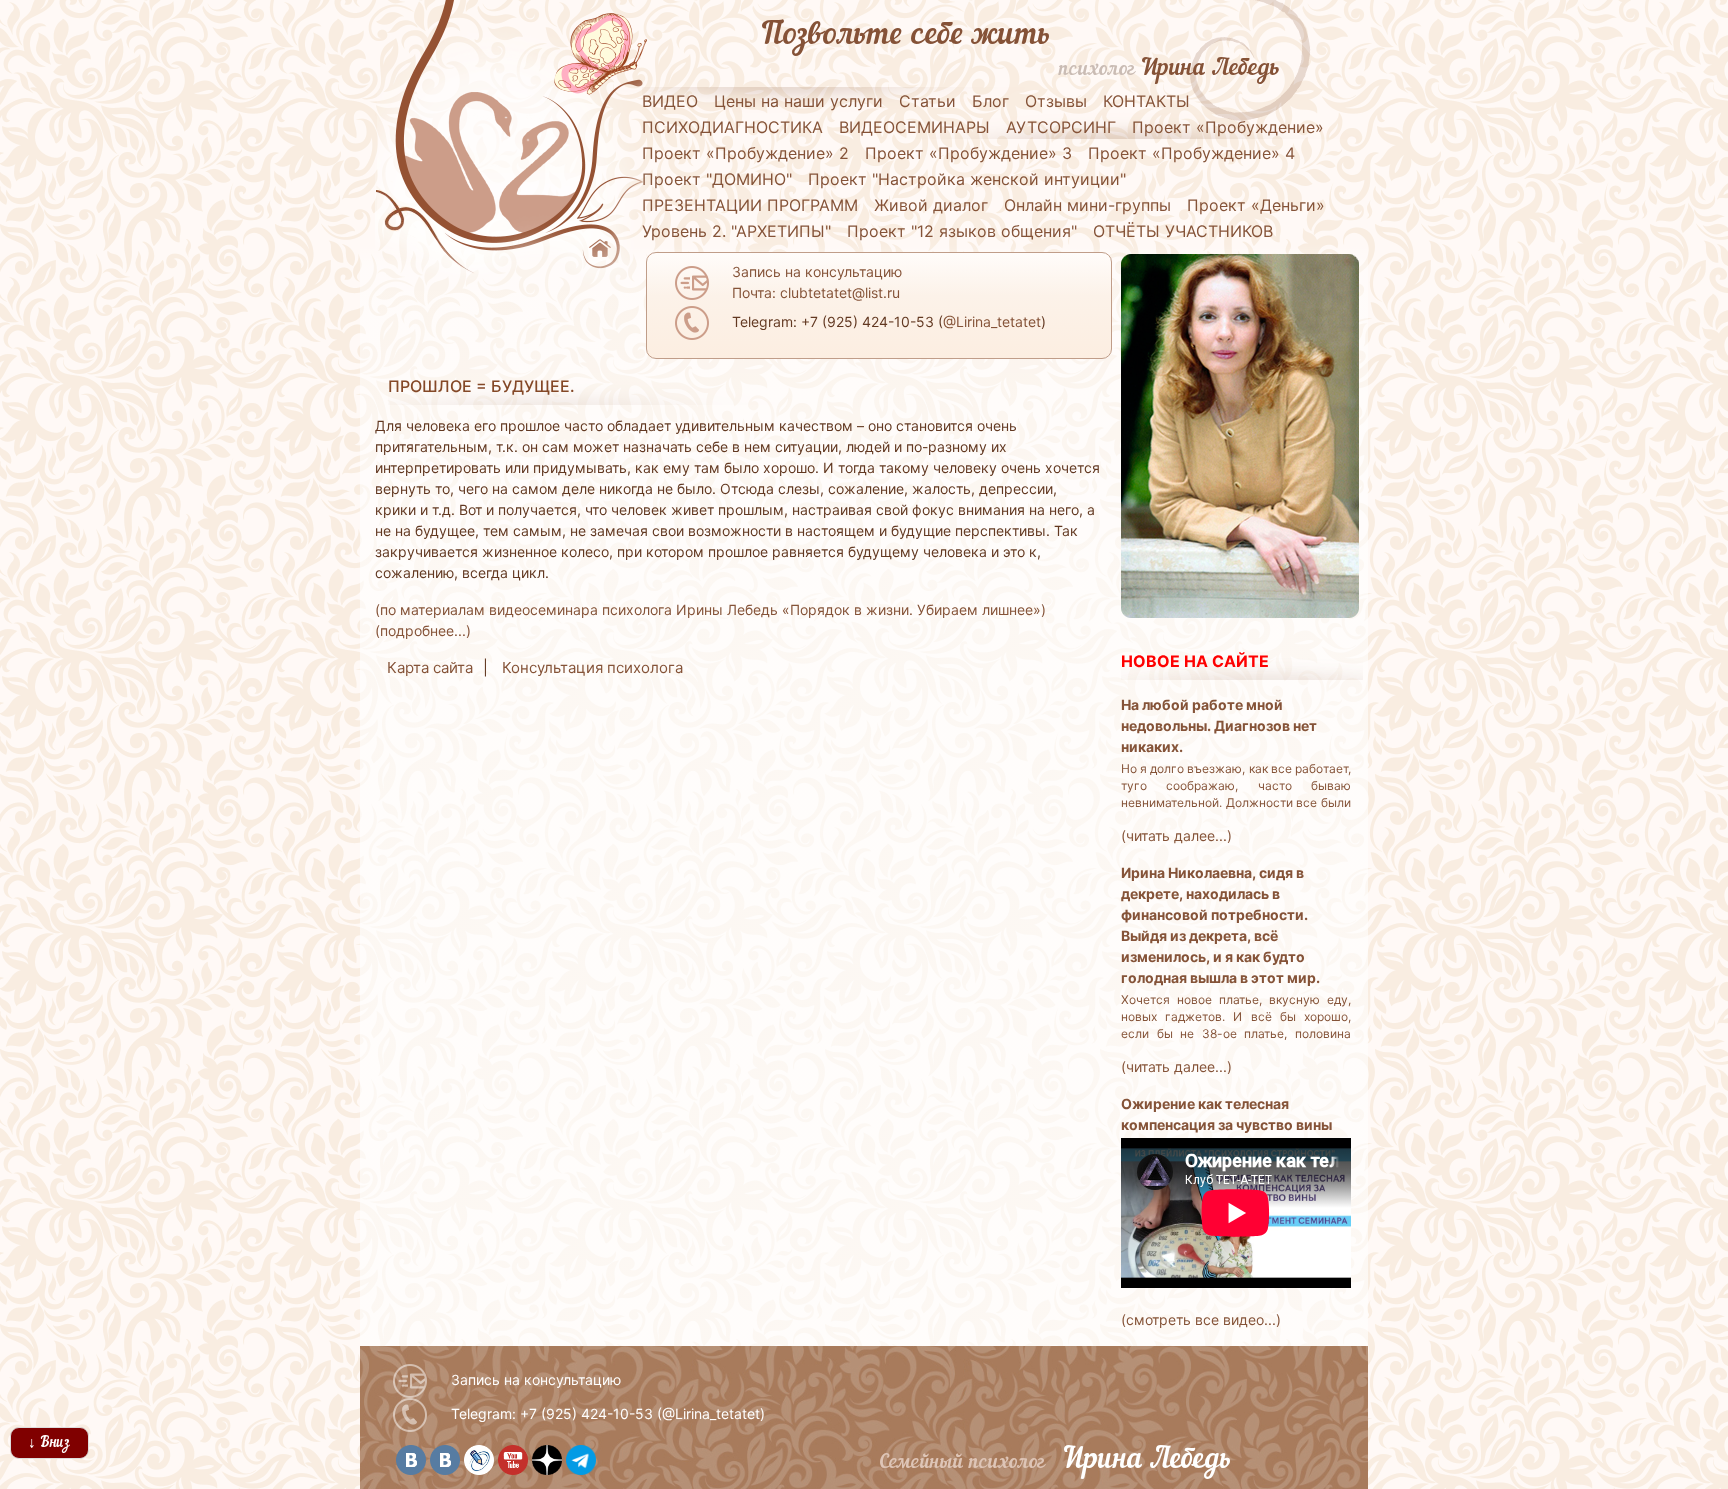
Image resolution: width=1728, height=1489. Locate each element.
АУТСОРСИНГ (1061, 127)
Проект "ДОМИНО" (717, 179)
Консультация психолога (592, 667)
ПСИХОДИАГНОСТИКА (732, 127)
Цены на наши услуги (798, 101)
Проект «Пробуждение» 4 (1191, 153)
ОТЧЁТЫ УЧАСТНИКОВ (1183, 231)
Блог (990, 101)
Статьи (927, 101)
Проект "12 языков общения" (962, 231)
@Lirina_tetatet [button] (992, 321)
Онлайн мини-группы (1087, 205)
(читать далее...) (1176, 835)
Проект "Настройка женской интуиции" (967, 179)
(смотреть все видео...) (1201, 1319)
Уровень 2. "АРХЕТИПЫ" (736, 231)
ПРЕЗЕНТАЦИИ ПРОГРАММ (750, 205)
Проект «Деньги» (1256, 205)
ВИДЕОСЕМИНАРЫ (914, 127)
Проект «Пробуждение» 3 (968, 153)
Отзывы (1056, 101)
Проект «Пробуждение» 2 (745, 153)
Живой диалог (931, 205)
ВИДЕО (670, 101)
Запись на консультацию (536, 1379)
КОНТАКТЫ (1146, 101)
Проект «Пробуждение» (1228, 127)
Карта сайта (430, 667)
